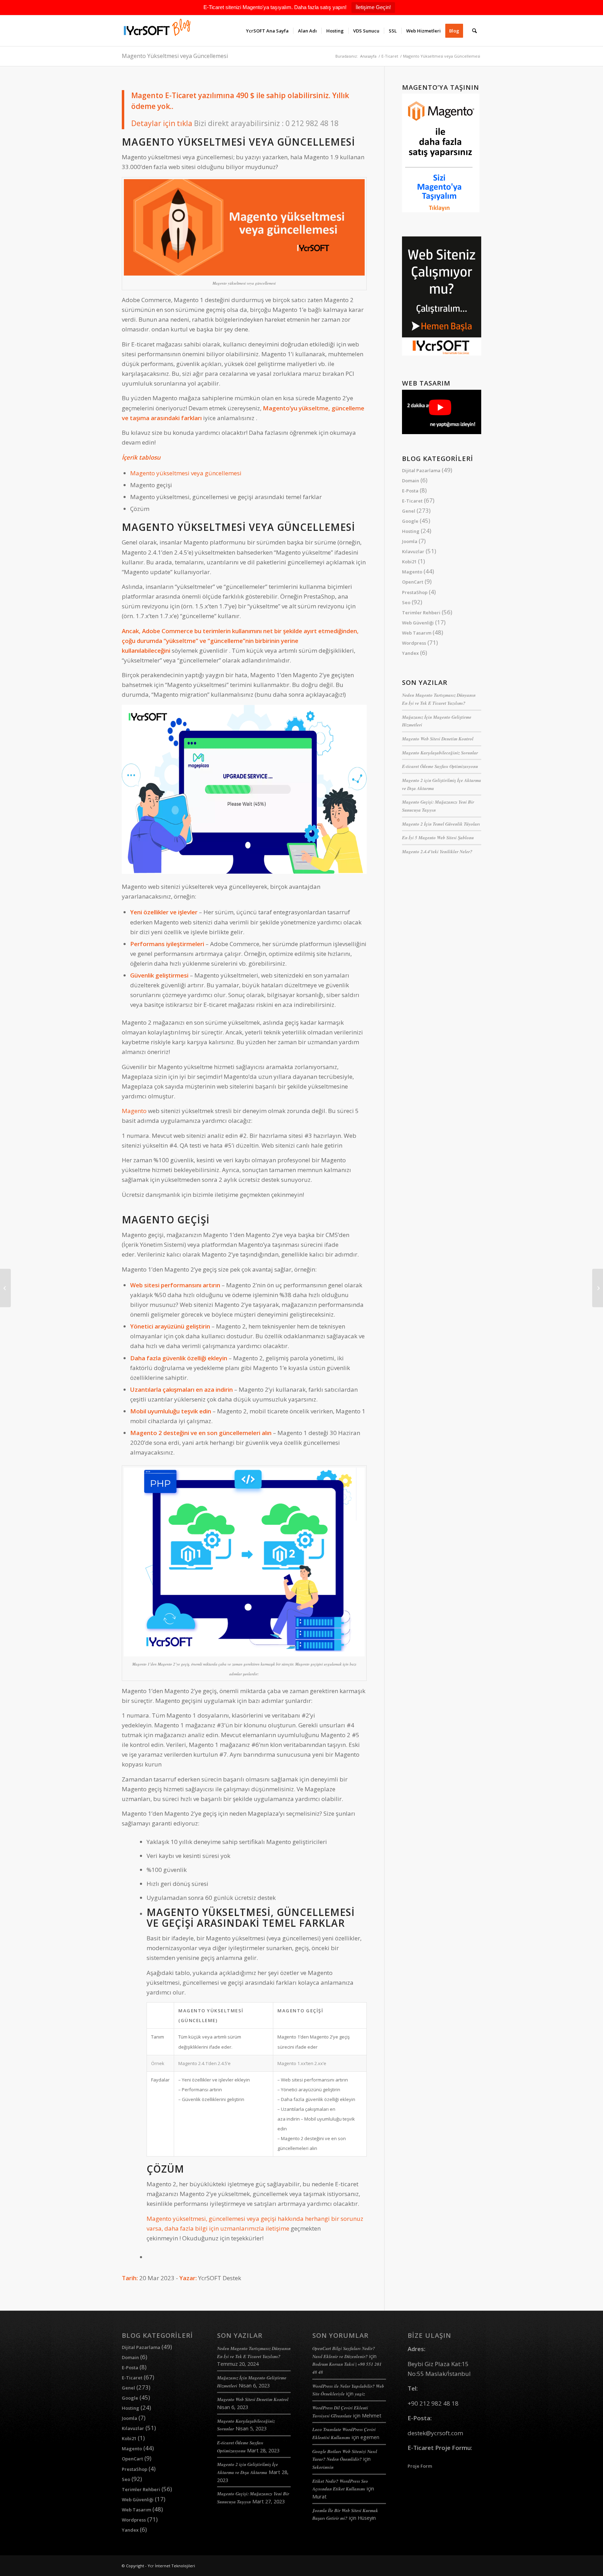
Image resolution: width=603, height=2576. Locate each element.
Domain (411, 481)
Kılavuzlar (413, 551)
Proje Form (420, 2466)
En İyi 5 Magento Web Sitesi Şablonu (438, 837)
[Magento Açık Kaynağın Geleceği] (598, 1288)
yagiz (360, 2394)
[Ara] (474, 31)
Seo (406, 602)
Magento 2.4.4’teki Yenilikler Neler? (437, 851)
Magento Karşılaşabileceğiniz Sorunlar (440, 753)
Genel (409, 511)
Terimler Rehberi (421, 613)
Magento (134, 1111)
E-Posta (410, 491)
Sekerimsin (323, 2467)
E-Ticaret (412, 501)
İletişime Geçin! (373, 7)
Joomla (410, 541)
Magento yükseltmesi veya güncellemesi (186, 473)
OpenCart (413, 582)
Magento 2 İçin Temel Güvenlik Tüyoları (441, 824)
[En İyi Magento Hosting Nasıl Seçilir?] (5, 1288)
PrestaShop (415, 592)
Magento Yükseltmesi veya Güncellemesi (175, 56)
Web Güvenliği (418, 623)
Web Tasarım (417, 633)
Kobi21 (409, 562)
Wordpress (414, 643)
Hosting (411, 531)
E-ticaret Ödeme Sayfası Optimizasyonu (440, 766)
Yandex (410, 653)
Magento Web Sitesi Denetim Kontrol (438, 739)
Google (410, 521)
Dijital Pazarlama (421, 470)
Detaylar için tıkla (162, 123)
